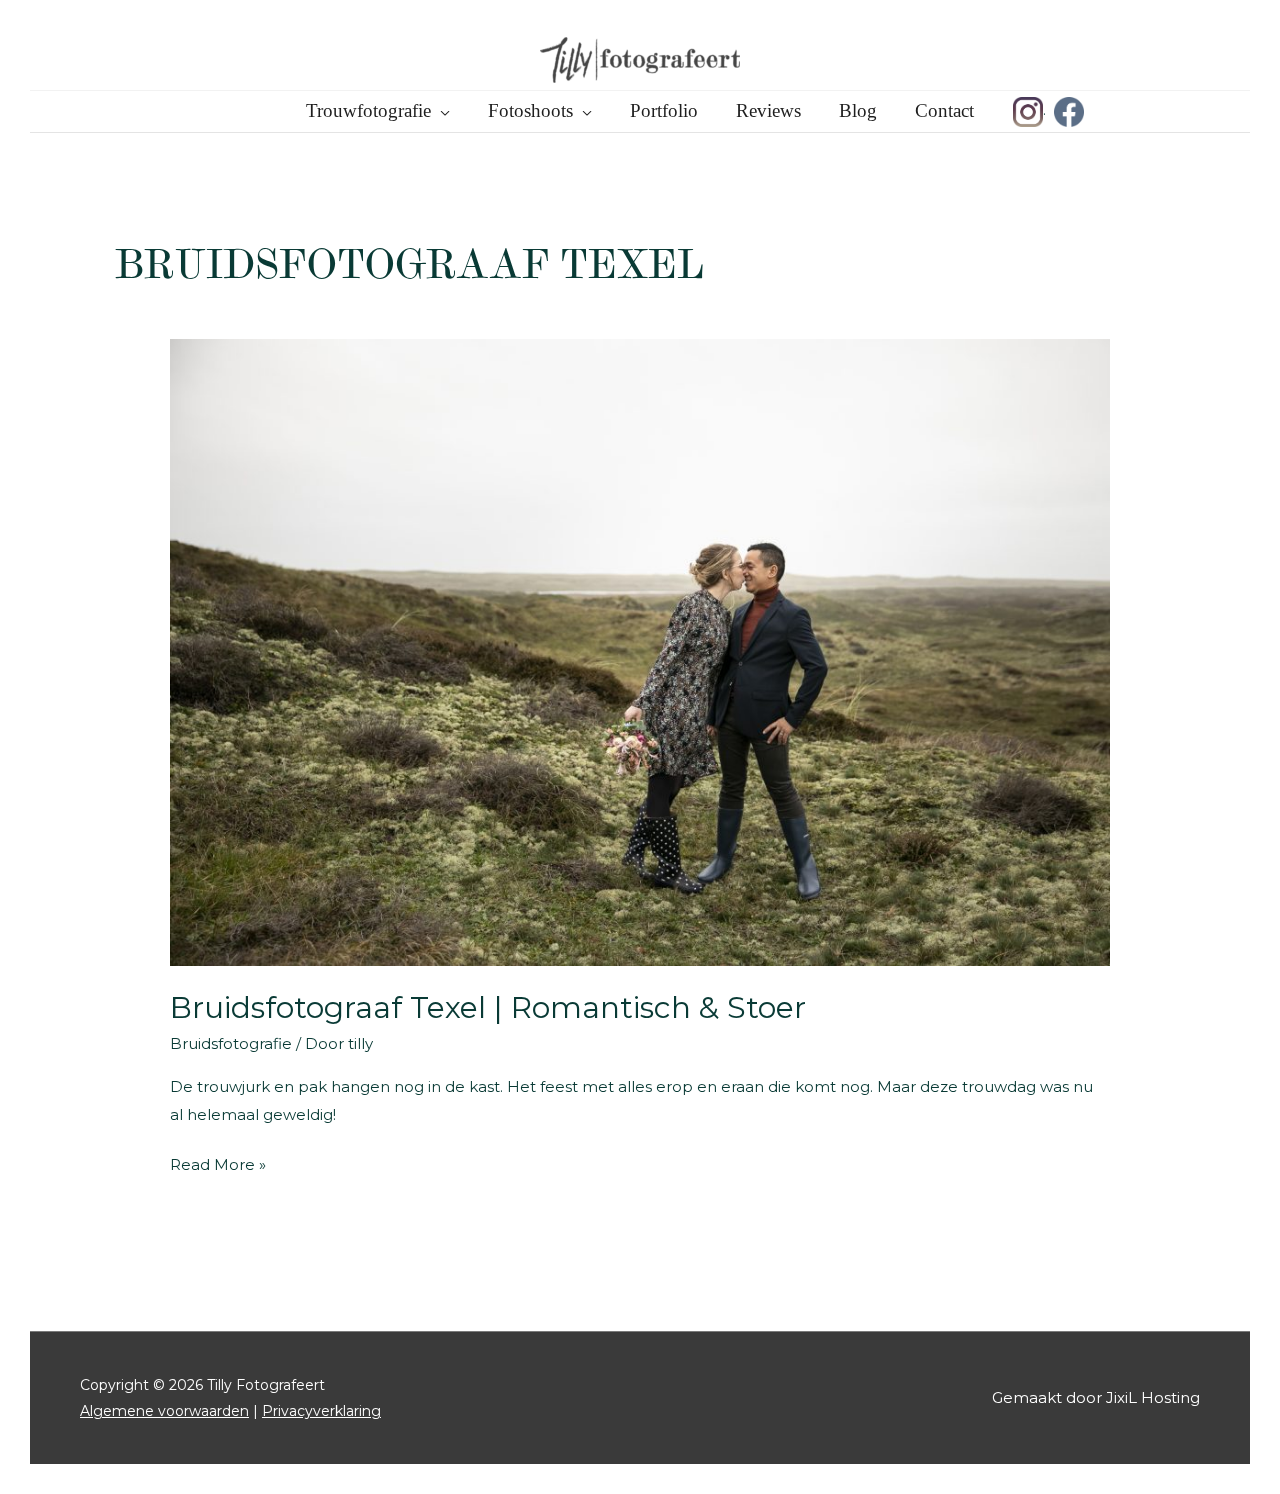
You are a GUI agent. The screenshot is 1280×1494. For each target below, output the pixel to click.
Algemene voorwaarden (164, 1411)
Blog (858, 110)
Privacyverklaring (321, 1411)
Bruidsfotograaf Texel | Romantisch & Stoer (488, 1007)
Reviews (768, 110)
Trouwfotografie (368, 110)
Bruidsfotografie (231, 1043)
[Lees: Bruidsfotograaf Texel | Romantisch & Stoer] (640, 650)
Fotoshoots (530, 110)
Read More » (218, 1166)
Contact (944, 110)
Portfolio (664, 110)
